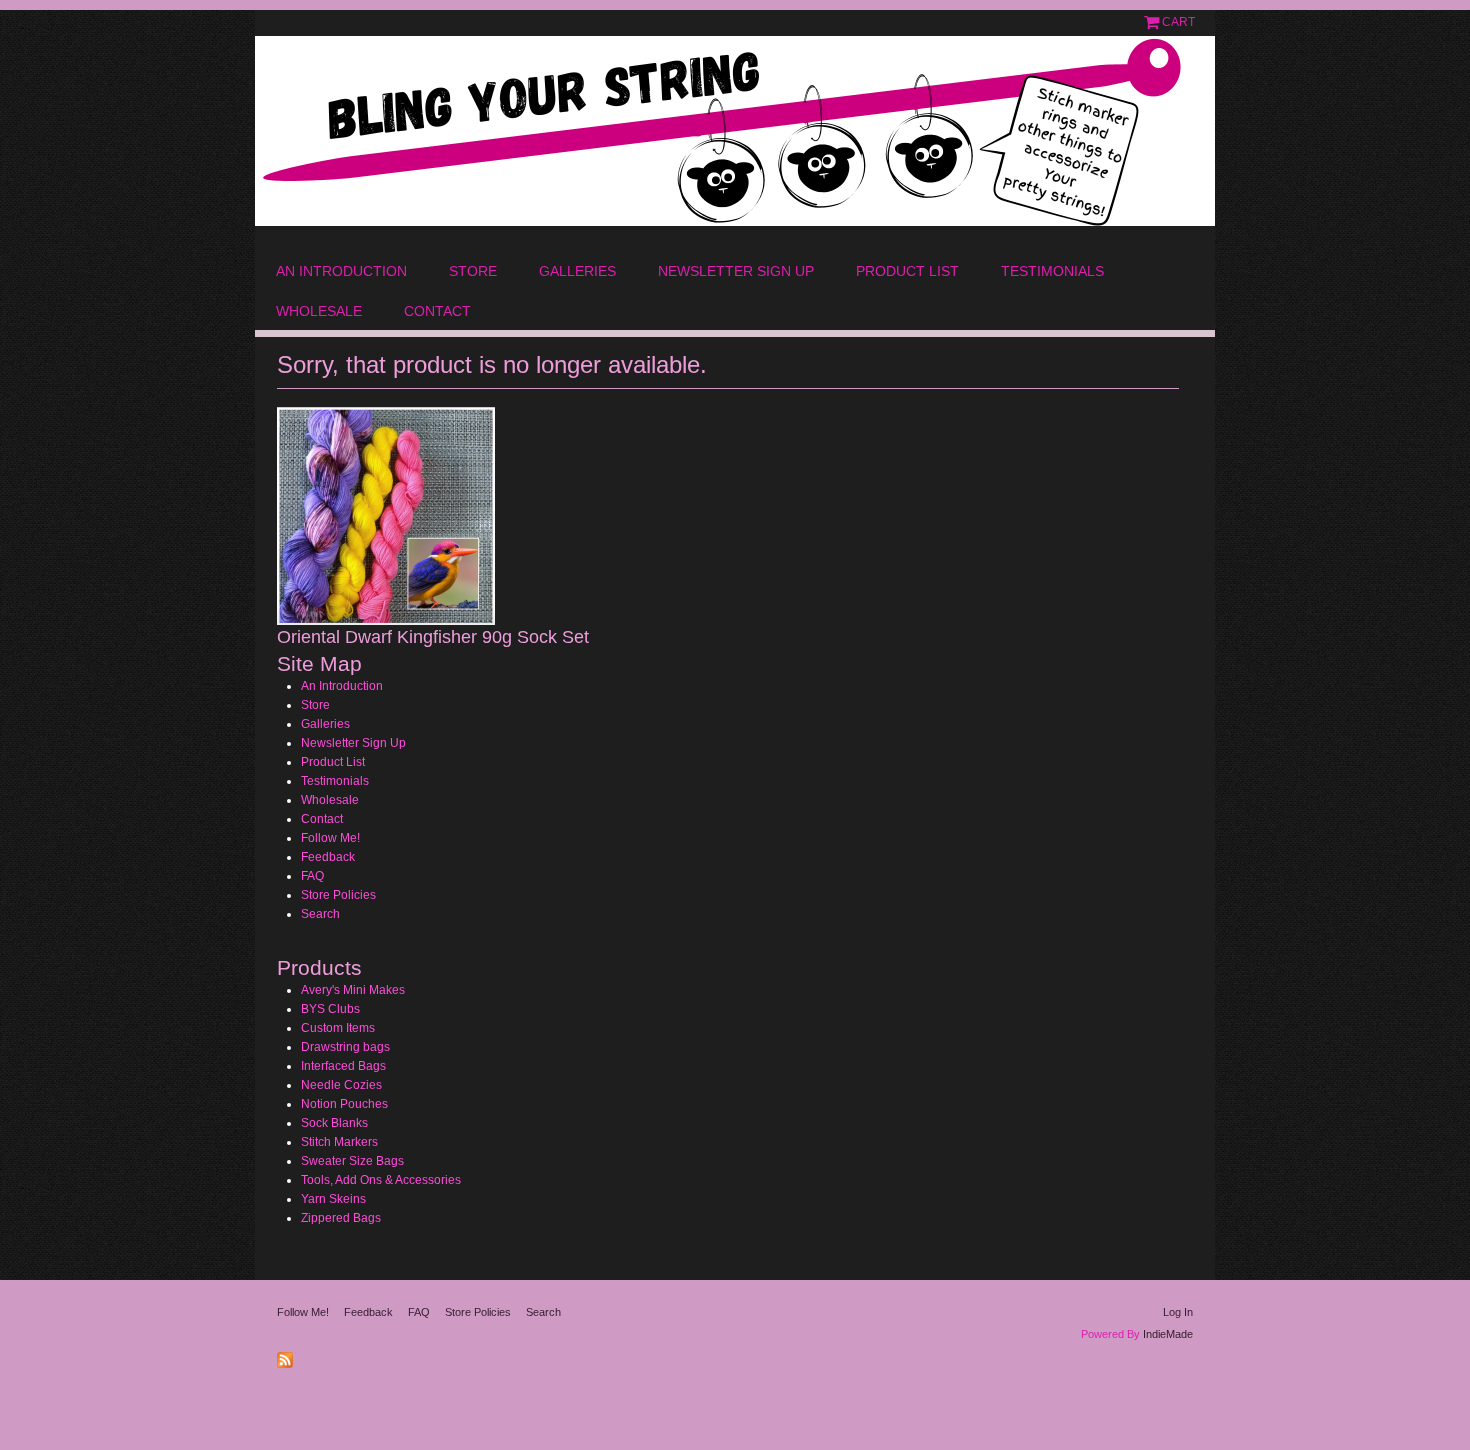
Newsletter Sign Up (736, 271)
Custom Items (338, 1028)
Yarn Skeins (333, 1199)
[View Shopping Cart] (1153, 22)
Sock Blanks (334, 1123)
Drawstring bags (345, 1047)
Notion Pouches (344, 1104)
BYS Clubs (330, 1009)
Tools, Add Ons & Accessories (381, 1180)
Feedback (328, 857)
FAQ (312, 876)
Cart (1178, 22)
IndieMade (1168, 1334)
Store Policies (338, 895)
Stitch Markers (339, 1142)
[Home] (735, 131)
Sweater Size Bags (352, 1161)
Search (320, 914)
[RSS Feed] (287, 1356)
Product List (907, 271)
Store (473, 271)
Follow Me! (330, 838)
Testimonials (1052, 271)
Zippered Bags (341, 1218)
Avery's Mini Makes (353, 990)
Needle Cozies (341, 1085)
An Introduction (341, 271)
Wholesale (319, 311)
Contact (437, 311)
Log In (1178, 1312)
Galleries (577, 271)
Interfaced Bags (343, 1066)
